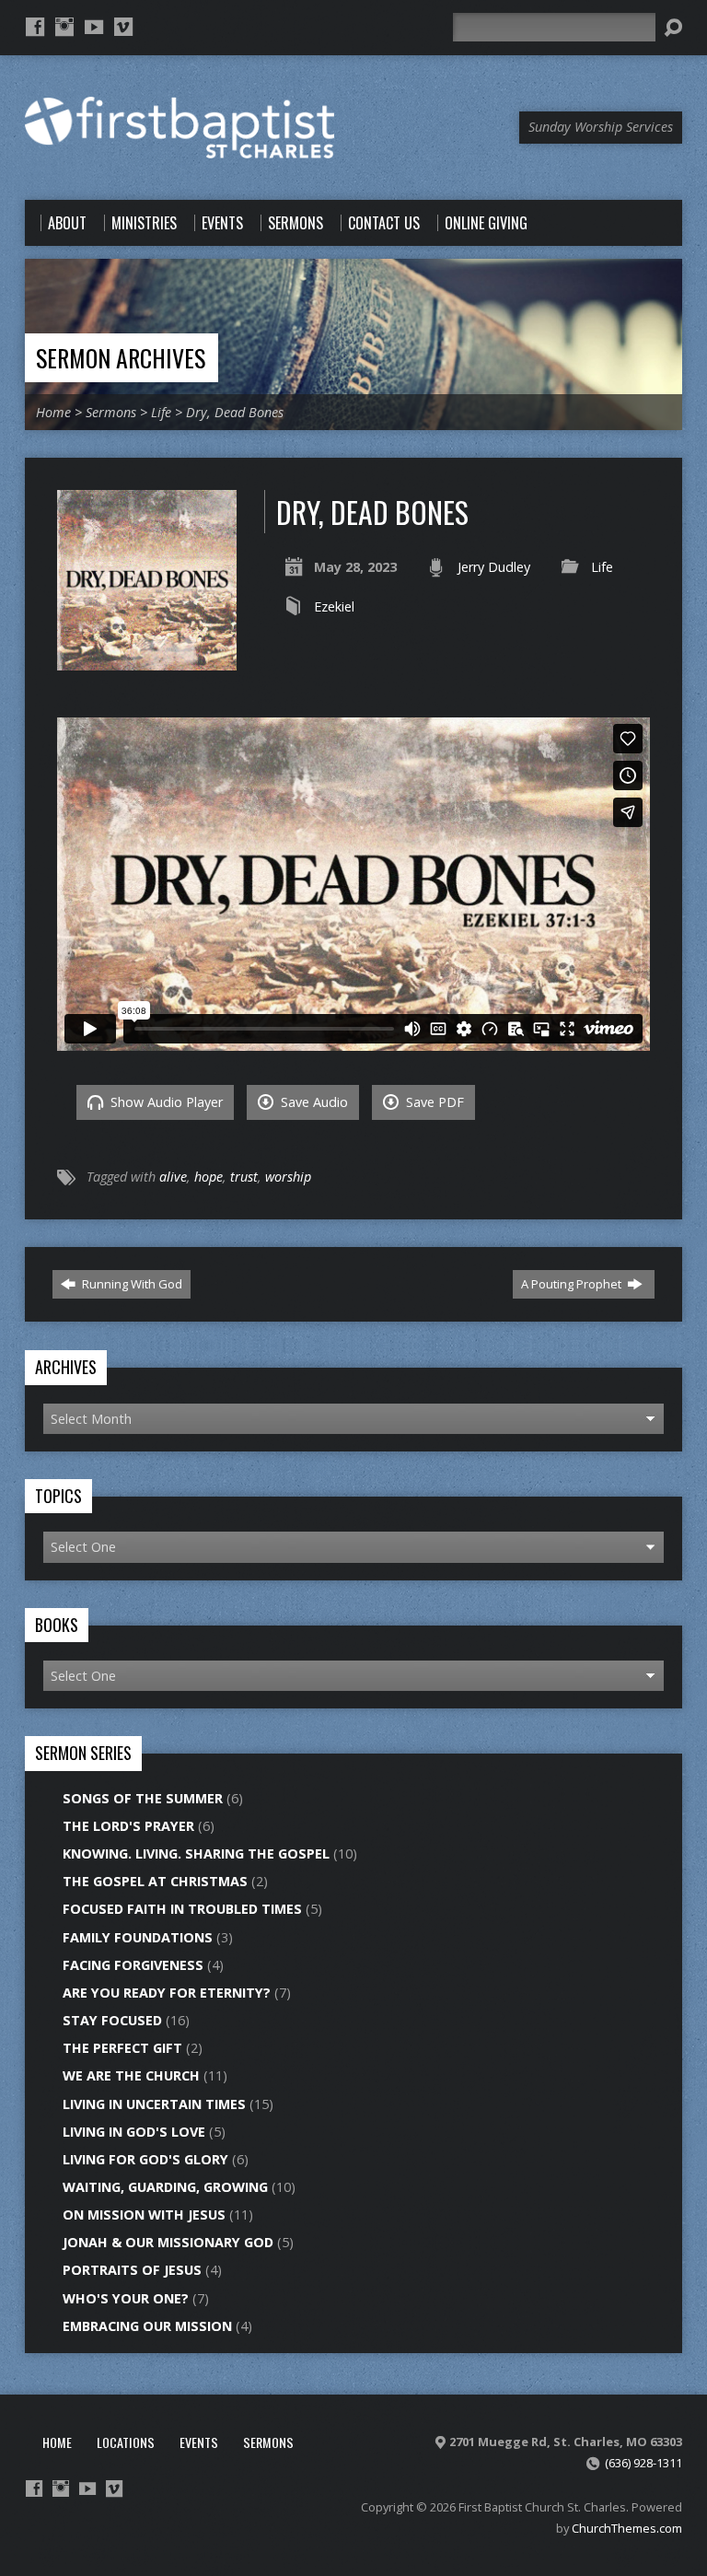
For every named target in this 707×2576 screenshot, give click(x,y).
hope (209, 1177)
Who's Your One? (126, 2298)
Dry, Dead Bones (235, 412)
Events (199, 2442)
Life (161, 412)
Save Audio (313, 1102)
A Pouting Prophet (573, 1284)
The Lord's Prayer (128, 1826)
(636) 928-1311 (643, 2463)
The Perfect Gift (122, 2048)
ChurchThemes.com (627, 2528)
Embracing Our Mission (147, 2326)
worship (288, 1177)
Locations (126, 2442)
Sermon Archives (121, 357)
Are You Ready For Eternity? (167, 1993)
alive (173, 1177)
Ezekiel (334, 606)
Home (53, 412)
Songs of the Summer (143, 1798)
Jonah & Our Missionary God (168, 2242)
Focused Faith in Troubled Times (182, 1909)
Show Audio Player (165, 1102)
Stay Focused (112, 2020)
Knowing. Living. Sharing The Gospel (196, 1853)
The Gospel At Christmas (155, 1881)
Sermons (111, 412)
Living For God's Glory (145, 2159)
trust (244, 1177)
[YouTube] (94, 27)
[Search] (673, 28)
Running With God (131, 1284)
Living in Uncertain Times (154, 2104)
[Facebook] (35, 27)
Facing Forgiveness (133, 1965)
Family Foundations (138, 1937)
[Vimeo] (123, 27)
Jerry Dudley (494, 567)
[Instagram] (64, 27)
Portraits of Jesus (132, 2270)
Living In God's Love (134, 2132)
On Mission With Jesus (144, 2215)
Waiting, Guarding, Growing (165, 2187)
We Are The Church (131, 2075)
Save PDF (433, 1102)
